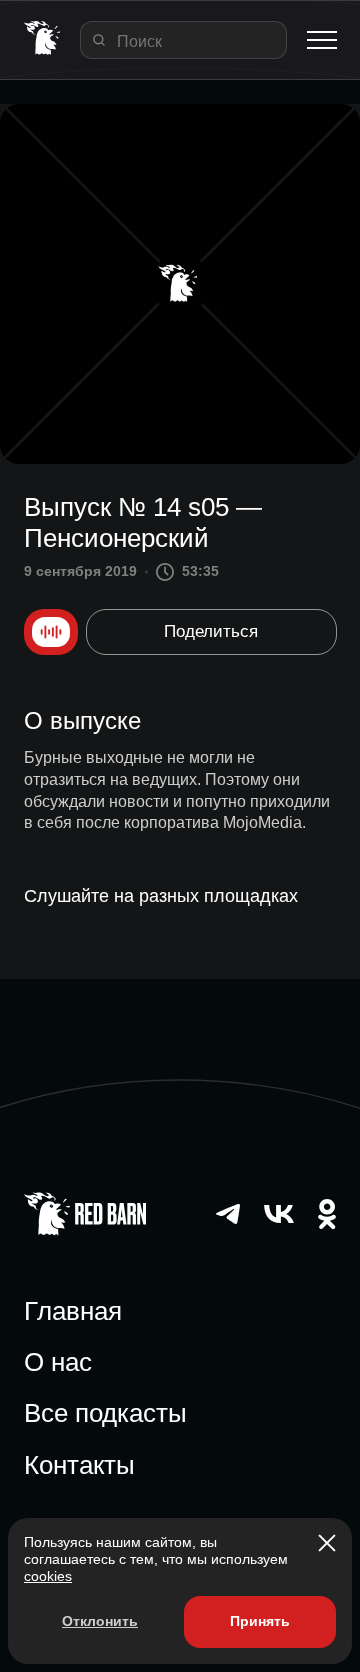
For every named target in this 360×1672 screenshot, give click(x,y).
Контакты (79, 1465)
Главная (73, 1311)
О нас (58, 1362)
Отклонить (100, 1621)
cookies (48, 1576)
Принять (260, 1621)
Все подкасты (105, 1413)
